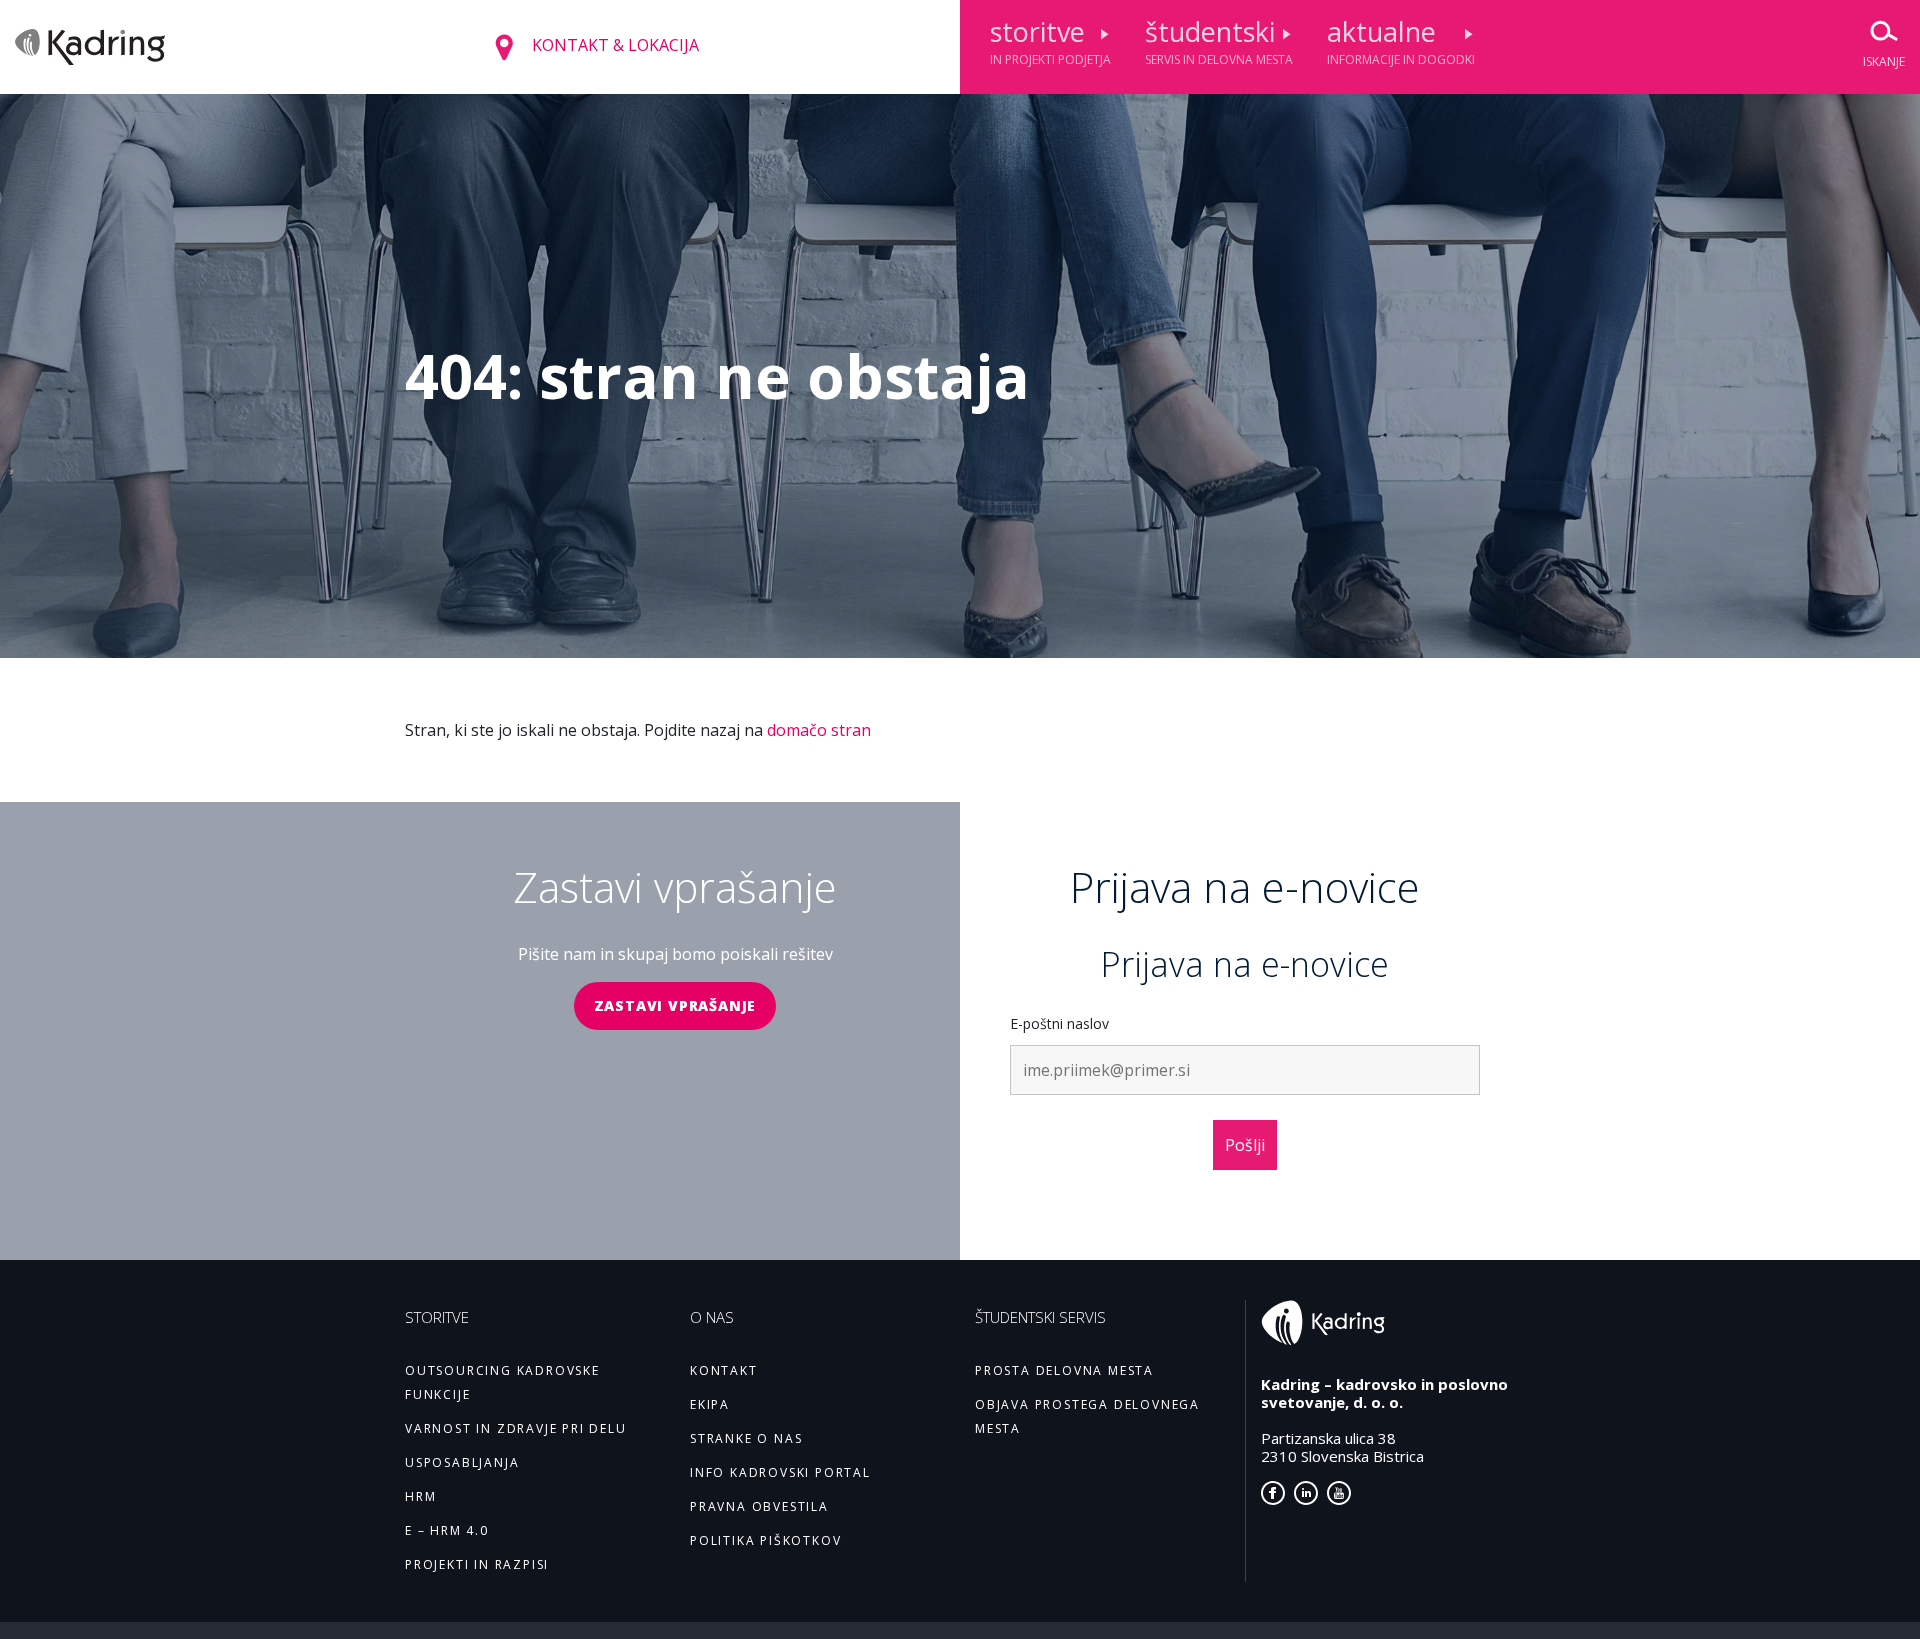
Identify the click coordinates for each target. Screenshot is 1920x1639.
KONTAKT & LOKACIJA (613, 45)
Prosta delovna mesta (1064, 1370)
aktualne (1401, 40)
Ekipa (710, 1404)
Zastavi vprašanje (675, 1005)
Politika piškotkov (765, 1540)
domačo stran (819, 730)
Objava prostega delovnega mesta (1087, 1416)
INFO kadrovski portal (780, 1472)
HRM (420, 1496)
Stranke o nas (746, 1438)
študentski (1219, 40)
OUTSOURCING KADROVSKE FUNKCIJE (502, 1382)
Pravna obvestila (759, 1506)
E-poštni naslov (1059, 1023)
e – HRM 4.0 (447, 1530)
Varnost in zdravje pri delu (516, 1428)
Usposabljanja (462, 1462)
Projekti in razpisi (477, 1564)
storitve (1050, 40)
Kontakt (724, 1370)
